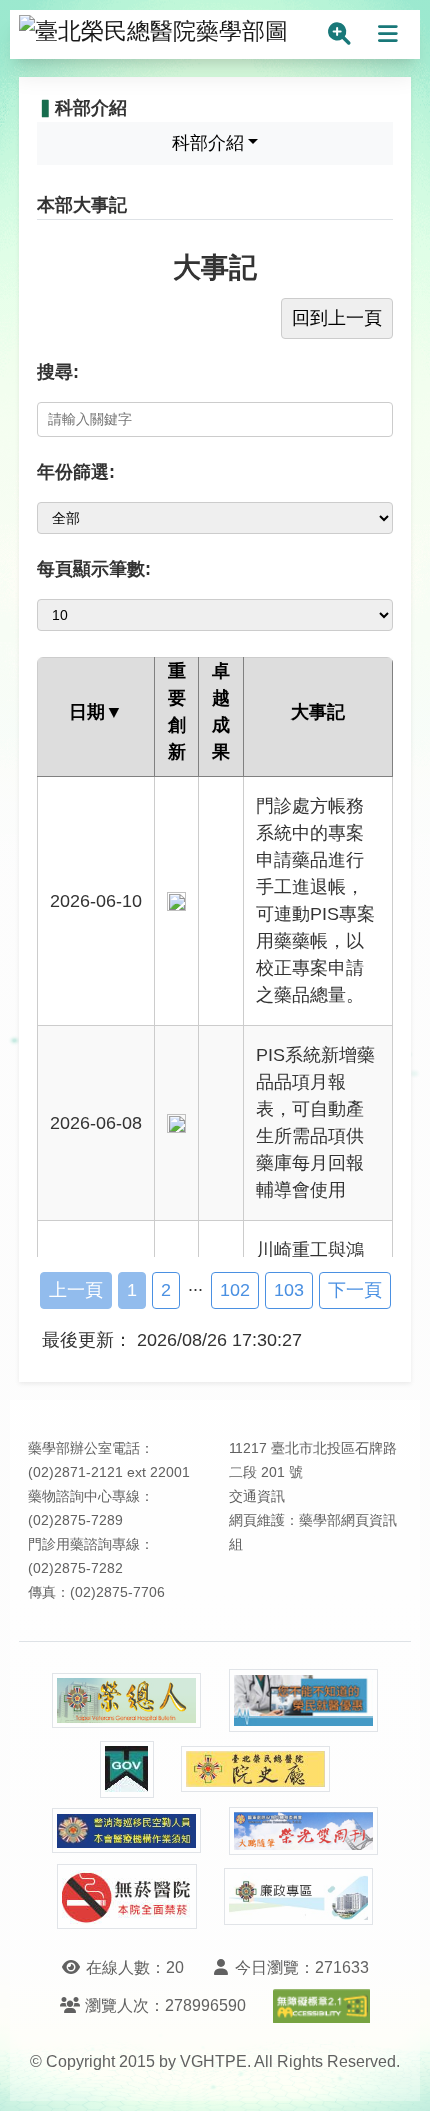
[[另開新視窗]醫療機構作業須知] (127, 1830)
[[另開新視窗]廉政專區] (299, 1897)
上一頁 (76, 1290)
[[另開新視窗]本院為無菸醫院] (127, 1896)
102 (235, 1290)
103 (289, 1290)
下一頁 (355, 1290)
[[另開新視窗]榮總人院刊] (127, 1701)
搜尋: (58, 372)
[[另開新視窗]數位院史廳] (256, 1769)
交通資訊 (257, 1496)
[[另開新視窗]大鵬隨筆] (304, 1831)
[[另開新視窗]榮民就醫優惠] (304, 1700)
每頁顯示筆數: (94, 569)
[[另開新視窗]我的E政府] (127, 1769)
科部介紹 (208, 143)
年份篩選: (76, 472)
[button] (396, 2075)
